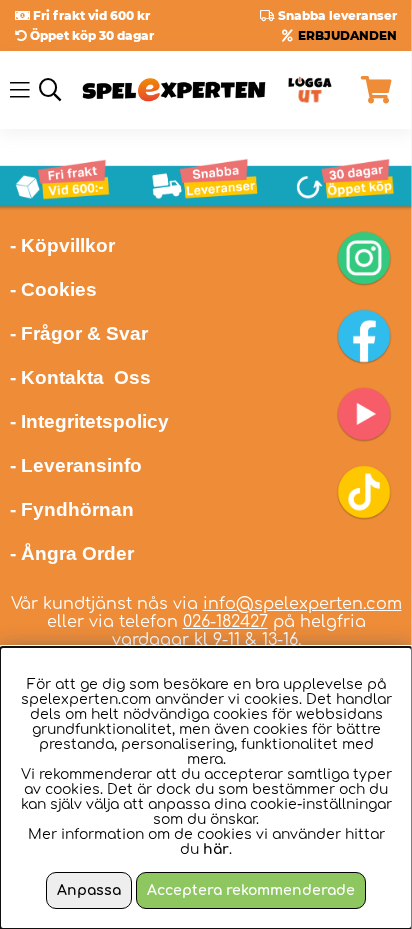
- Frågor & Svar (79, 333)
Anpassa (89, 890)
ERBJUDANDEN (347, 35)
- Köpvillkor (62, 245)
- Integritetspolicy (89, 421)
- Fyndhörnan (72, 509)
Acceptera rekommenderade (251, 890)
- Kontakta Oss (80, 377)
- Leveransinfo (76, 465)
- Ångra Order (72, 553)
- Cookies (53, 289)
